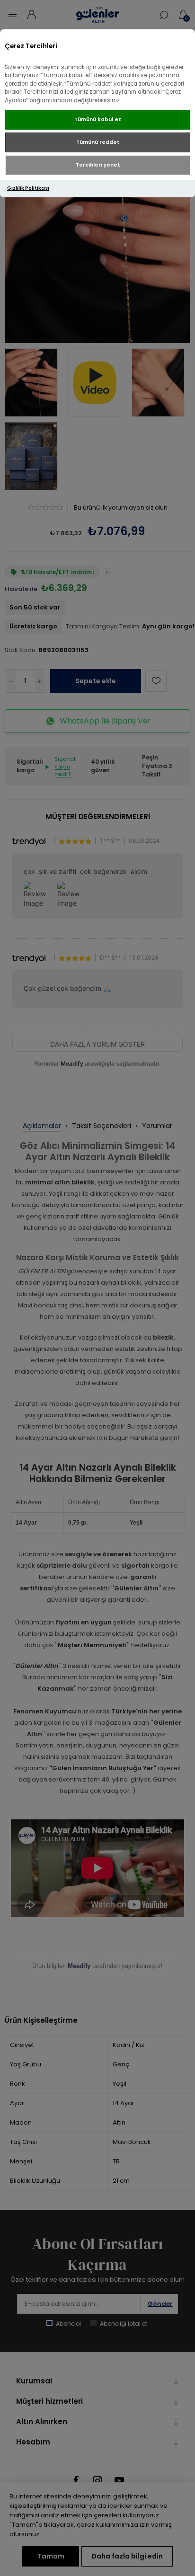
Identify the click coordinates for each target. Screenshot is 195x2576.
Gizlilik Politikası (28, 188)
